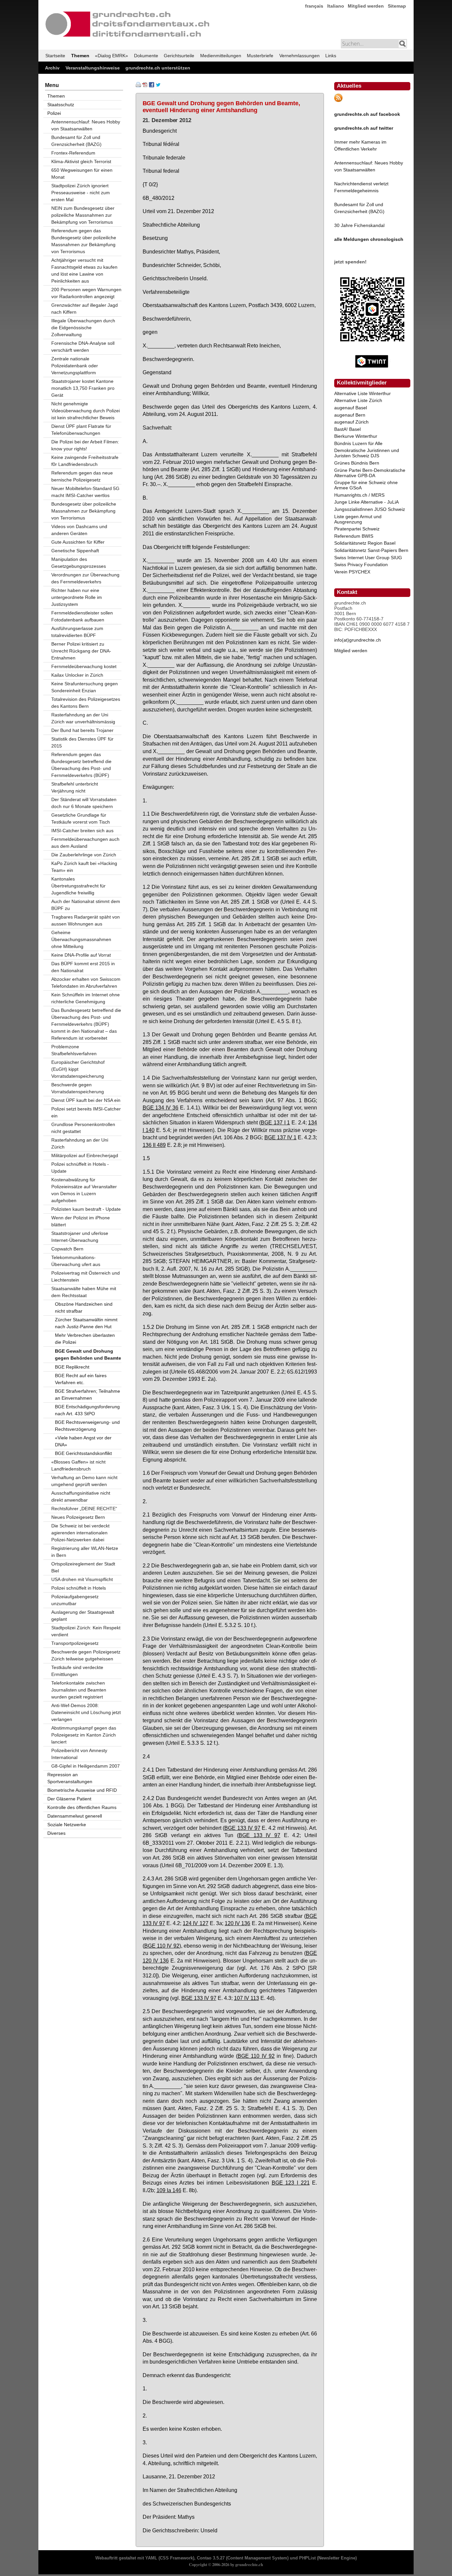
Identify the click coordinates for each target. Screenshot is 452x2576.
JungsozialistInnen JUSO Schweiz (370, 509)
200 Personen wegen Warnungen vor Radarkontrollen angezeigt (86, 293)
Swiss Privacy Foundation (361, 565)
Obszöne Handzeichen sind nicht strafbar (84, 1308)
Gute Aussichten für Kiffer (78, 542)
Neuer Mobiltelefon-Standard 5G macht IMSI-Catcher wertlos (85, 492)
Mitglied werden (366, 6)
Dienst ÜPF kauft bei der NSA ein (86, 1100)
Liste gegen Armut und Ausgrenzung (358, 519)
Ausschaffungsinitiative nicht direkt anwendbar (81, 1496)
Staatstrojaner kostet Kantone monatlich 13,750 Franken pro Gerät (83, 388)
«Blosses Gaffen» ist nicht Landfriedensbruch (78, 1465)
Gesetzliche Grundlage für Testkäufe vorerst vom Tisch (81, 818)
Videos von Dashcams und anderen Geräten (79, 530)
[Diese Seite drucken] (138, 86)
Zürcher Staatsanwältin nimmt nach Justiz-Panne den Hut (86, 1323)
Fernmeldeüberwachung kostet (84, 666)
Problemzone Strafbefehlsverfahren (74, 1050)
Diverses (56, 1833)
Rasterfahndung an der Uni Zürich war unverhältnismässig (83, 718)
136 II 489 (154, 1145)
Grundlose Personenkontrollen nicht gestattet (83, 1128)
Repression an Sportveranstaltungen (70, 1778)
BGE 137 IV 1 (280, 1137)
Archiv (52, 68)
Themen (80, 56)
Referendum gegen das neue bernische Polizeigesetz (82, 476)
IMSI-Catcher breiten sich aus (82, 831)
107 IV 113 (247, 1998)
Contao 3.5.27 (211, 2558)
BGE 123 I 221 (291, 2183)
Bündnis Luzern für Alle (358, 443)
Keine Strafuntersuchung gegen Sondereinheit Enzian (85, 687)
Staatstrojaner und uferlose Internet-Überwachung (80, 1237)
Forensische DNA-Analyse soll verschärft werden (83, 347)
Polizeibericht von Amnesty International (79, 1754)
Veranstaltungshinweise (93, 68)
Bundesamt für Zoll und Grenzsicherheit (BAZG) (76, 141)
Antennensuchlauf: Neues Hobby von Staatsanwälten (86, 125)
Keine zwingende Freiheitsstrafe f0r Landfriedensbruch (85, 461)
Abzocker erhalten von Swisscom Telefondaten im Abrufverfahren (86, 983)
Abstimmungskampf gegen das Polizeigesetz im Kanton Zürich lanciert (84, 1735)
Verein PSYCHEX (352, 572)
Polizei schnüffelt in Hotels (79, 1588)
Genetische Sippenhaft (75, 551)
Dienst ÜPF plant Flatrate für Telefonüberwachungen (81, 430)
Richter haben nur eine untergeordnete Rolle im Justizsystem (77, 597)
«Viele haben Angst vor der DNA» (83, 1441)
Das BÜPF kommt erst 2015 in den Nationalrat (83, 967)
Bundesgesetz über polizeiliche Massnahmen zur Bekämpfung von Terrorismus (84, 511)
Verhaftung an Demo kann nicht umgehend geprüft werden (84, 1481)
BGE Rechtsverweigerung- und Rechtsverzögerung (87, 1426)
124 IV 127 (195, 1923)
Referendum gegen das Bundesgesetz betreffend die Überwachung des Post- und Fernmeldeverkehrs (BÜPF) (81, 765)
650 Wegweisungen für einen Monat (82, 174)
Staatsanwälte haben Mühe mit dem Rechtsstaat (84, 1292)
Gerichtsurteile (179, 56)
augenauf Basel (351, 408)
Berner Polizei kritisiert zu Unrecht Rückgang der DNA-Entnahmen (81, 651)
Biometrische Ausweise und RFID (82, 1790)
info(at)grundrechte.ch (358, 640)
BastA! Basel (347, 429)
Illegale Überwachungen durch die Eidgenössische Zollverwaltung (83, 328)
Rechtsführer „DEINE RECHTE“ (84, 1509)
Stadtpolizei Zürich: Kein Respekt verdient (86, 1631)
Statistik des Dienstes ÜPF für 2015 (82, 742)
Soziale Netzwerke (67, 1825)
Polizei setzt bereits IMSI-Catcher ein (86, 1112)
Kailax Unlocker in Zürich (77, 675)
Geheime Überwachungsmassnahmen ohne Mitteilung (81, 939)
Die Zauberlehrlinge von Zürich (84, 855)
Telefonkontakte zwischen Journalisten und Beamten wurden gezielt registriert (79, 1690)
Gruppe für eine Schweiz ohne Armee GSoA (366, 485)
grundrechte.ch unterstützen (158, 68)
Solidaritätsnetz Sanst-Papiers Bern (371, 550)
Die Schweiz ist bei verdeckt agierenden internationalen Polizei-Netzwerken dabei (80, 1533)
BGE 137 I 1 (275, 1122)
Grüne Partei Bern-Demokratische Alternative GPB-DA (370, 473)
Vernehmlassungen (299, 56)
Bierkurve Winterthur (356, 436)
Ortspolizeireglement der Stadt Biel (83, 1567)
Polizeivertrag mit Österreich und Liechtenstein (86, 1276)
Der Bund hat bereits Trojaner (82, 730)
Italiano (336, 6)
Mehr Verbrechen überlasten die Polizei (85, 1339)
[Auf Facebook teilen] (152, 86)
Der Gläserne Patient (69, 1799)
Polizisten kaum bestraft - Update (86, 1209)
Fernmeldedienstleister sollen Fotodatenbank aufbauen (82, 616)
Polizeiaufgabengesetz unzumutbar (75, 1600)
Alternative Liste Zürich (358, 400)
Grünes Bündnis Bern (357, 463)
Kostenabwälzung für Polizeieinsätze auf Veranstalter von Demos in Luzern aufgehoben (84, 1190)
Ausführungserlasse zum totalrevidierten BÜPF (77, 632)
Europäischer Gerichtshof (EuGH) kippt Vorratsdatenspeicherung (78, 1069)
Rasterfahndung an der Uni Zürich (80, 1143)
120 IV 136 (237, 1923)
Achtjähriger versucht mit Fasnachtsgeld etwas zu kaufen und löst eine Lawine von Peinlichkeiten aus (84, 271)
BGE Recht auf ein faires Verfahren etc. (81, 1379)
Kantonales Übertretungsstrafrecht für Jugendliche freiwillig (78, 886)
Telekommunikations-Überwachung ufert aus (76, 1261)
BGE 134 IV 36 (161, 1107)
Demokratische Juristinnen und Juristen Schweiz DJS (367, 453)
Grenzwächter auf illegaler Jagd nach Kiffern (85, 309)
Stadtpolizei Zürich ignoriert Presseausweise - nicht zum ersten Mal (81, 193)
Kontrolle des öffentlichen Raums (82, 1807)
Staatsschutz (61, 105)
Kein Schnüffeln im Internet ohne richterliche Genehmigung (86, 998)
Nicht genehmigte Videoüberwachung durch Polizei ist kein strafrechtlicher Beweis (86, 411)
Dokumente (146, 56)
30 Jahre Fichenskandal (359, 225)
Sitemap (397, 6)
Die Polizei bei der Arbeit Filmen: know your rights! (85, 445)
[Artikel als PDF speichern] (145, 86)
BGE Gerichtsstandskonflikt (83, 1453)
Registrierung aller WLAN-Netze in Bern (85, 1552)
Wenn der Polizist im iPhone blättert (81, 1221)
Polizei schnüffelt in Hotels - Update (80, 1168)
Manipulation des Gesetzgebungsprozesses (79, 563)
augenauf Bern (350, 415)
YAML (151, 2558)
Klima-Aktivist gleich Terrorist (81, 161)
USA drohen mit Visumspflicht (82, 1579)
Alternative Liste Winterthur (362, 393)
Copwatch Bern (67, 1249)
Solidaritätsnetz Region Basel (365, 543)
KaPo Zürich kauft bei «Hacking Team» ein (84, 867)
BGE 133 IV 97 (242, 1828)
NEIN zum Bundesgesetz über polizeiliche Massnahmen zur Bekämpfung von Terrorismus (83, 215)
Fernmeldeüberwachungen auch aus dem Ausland (85, 843)
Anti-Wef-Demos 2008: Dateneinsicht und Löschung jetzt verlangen (86, 1712)
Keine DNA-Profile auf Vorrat (81, 955)
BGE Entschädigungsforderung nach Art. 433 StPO (87, 1410)
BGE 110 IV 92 (162, 1946)
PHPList (307, 2558)
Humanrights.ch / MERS (359, 495)
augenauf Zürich (351, 422)
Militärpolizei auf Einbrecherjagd (85, 1155)
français (314, 6)
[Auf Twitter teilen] (158, 86)
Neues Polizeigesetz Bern (78, 1517)
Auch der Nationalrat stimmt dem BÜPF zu (86, 905)
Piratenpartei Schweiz (357, 529)
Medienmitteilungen (221, 56)
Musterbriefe (260, 56)
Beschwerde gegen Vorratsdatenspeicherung (78, 1088)
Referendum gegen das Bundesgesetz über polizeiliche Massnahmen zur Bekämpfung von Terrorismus (84, 241)
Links (331, 56)
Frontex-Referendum (73, 153)
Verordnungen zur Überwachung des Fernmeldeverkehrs (85, 578)
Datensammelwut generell (75, 1816)
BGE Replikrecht (72, 1367)
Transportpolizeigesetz (75, 1643)
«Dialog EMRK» (112, 56)
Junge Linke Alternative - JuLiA (366, 502)
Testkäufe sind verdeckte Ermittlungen (77, 1671)
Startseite (55, 56)
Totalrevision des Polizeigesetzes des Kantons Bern (86, 703)
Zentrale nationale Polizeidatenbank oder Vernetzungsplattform (75, 366)
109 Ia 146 (169, 2190)
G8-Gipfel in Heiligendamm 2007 (86, 1766)
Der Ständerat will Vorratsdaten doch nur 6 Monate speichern (84, 803)
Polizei (54, 113)
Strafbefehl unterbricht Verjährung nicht (75, 787)
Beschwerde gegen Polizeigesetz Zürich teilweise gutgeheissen (86, 1655)
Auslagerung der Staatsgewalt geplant (83, 1616)
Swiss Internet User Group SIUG (368, 558)
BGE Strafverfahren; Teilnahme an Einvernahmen (88, 1395)
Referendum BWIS (354, 536)
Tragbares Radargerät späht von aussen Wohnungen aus (86, 920)
